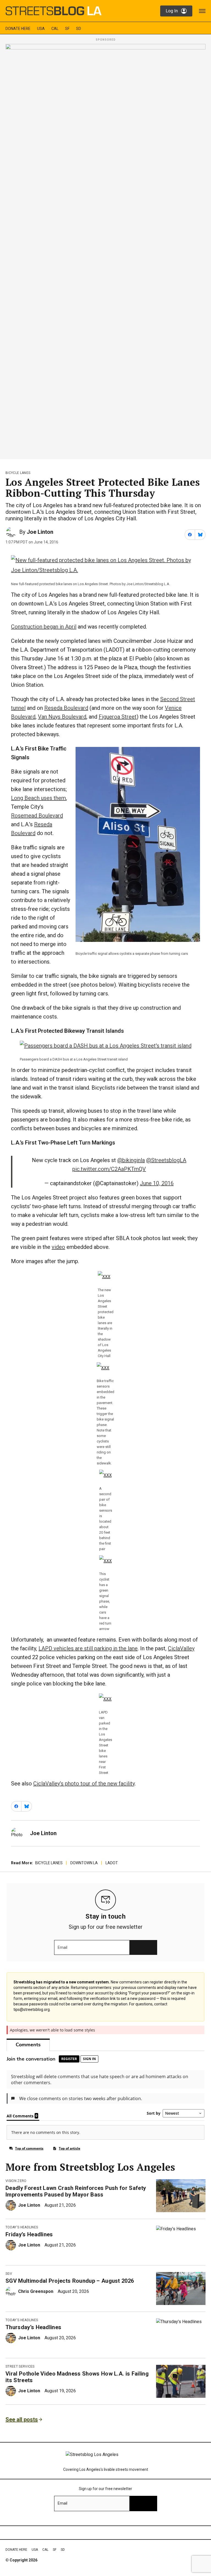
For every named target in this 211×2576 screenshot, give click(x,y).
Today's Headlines (22, 2227)
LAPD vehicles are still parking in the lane (88, 1648)
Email (63, 1947)
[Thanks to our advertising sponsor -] (105, 250)
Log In (172, 11)
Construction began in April (44, 627)
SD (79, 29)
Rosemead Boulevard (37, 816)
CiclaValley (181, 1648)
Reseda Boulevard (66, 708)
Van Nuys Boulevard (62, 717)
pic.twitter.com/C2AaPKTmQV (109, 1169)
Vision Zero (16, 2181)
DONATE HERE (18, 29)
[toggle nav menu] (202, 11)
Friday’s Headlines (29, 2234)
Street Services (20, 2366)
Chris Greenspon (36, 2291)
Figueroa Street (118, 717)
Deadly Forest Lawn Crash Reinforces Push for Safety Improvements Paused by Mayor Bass (76, 2191)
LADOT (112, 1863)
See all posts (22, 2419)
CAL (55, 29)
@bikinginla (131, 1160)
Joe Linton (40, 532)
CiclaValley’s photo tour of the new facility (84, 1784)
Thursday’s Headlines (33, 2327)
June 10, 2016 (157, 1183)
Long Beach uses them (38, 798)
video (58, 1247)
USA (41, 29)
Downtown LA (84, 1863)
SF (67, 29)
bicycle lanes (18, 473)
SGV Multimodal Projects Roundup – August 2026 (70, 2281)
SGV (9, 2274)
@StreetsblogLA (166, 1160)
